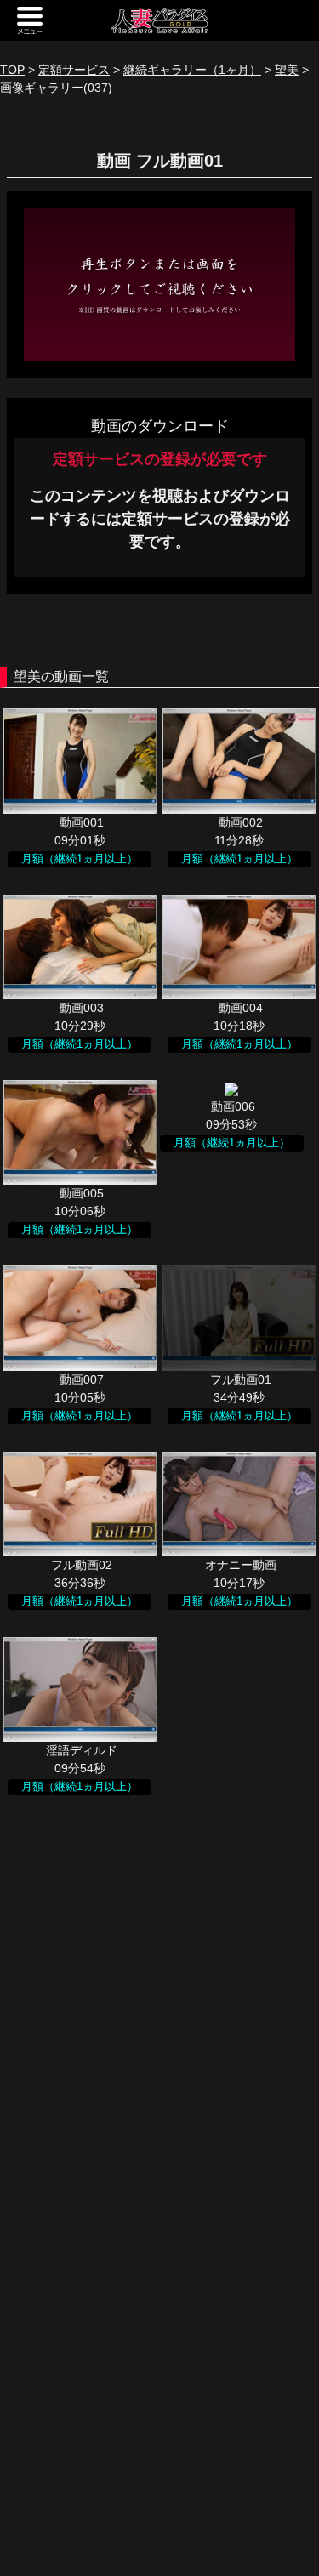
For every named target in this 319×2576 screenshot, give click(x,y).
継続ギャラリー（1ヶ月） (192, 70)
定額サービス (74, 70)
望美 (287, 70)
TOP (12, 70)
